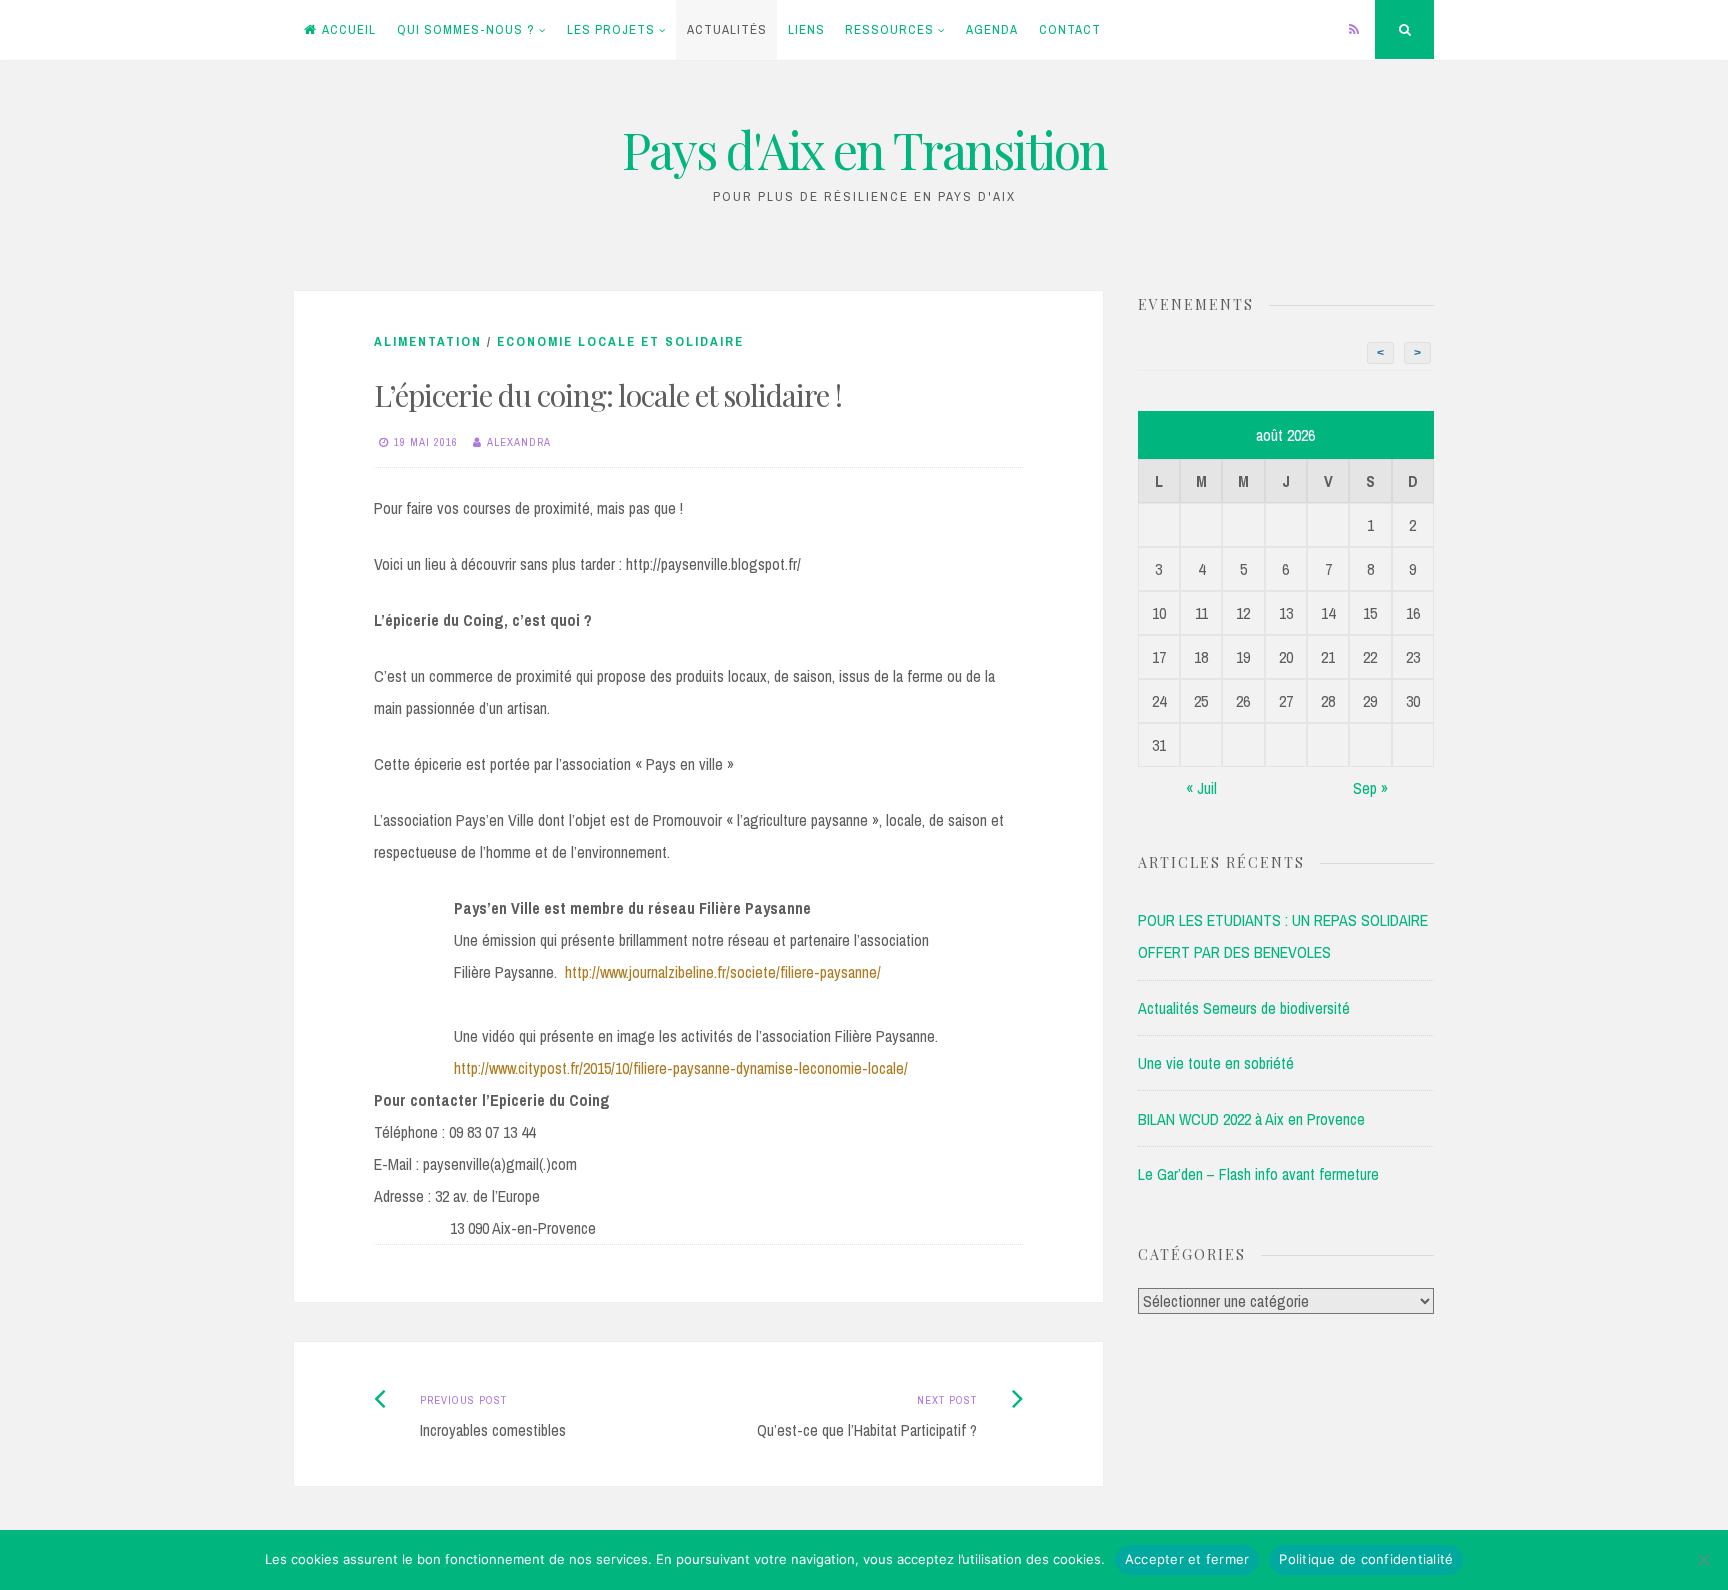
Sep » (1370, 788)
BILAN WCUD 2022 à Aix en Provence (1251, 1119)
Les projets (611, 29)
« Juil (1201, 788)
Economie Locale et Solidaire (620, 341)
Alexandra (519, 442)
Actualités (727, 29)
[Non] (1703, 1560)
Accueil (349, 29)
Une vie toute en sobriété (1216, 1063)
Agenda (992, 29)
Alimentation (428, 341)
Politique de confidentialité (1366, 1559)
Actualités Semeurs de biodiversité (1244, 1008)
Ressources (889, 29)
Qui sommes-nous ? (466, 29)
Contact (1070, 29)
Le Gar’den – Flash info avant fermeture (1258, 1174)
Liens (806, 29)
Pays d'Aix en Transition (864, 149)
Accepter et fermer (1187, 1559)
